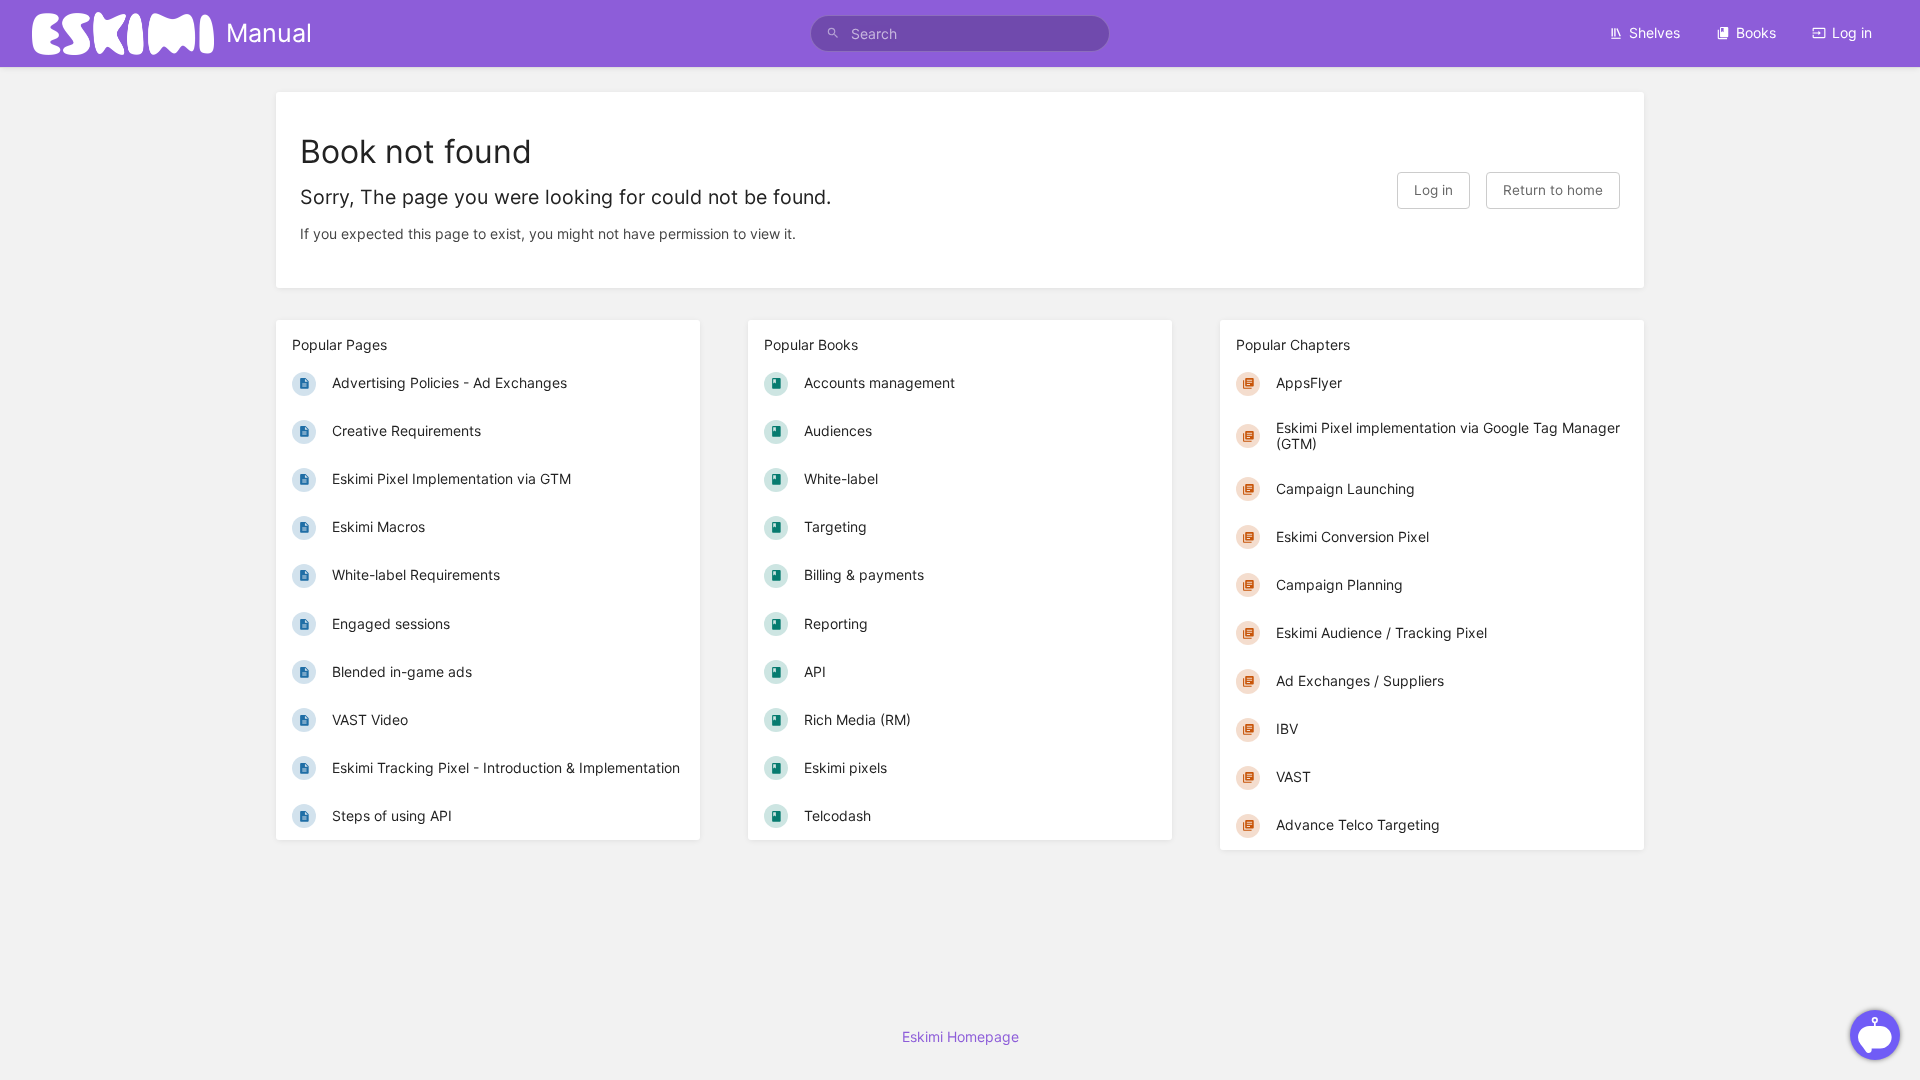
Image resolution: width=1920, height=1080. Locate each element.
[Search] (833, 33)
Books (1756, 32)
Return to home (1553, 190)
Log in (1852, 32)
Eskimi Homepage (960, 1036)
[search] (960, 33)
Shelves (1654, 32)
